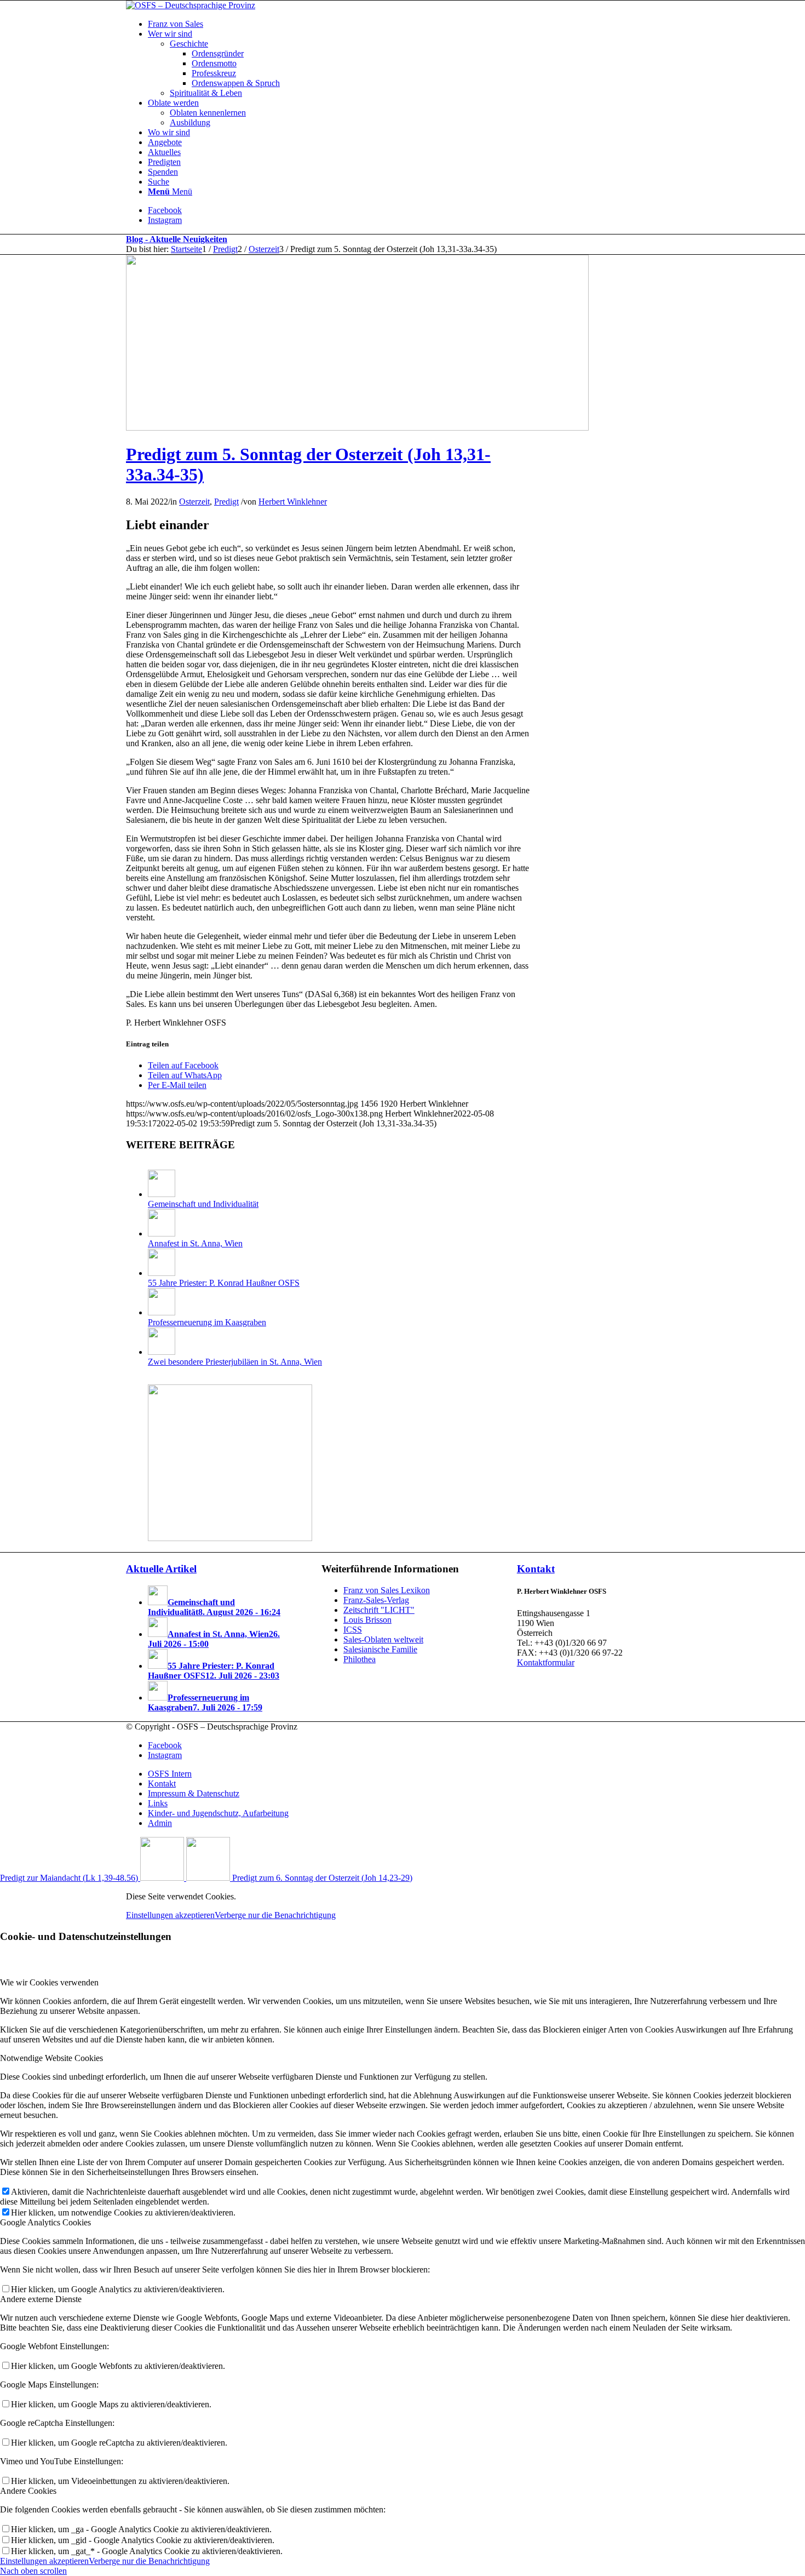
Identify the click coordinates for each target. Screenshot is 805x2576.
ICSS (353, 1630)
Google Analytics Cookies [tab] (45, 2222)
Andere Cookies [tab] (28, 2491)
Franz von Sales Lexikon (387, 1590)
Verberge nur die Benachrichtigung (275, 1915)
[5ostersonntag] (357, 428)
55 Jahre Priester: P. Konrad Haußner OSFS (224, 1283)
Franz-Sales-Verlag (376, 1600)
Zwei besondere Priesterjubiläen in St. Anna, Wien (235, 1362)
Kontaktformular (546, 1662)
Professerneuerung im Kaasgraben (207, 1322)
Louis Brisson (367, 1620)
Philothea (360, 1659)
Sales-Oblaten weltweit (383, 1639)
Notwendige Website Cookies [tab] (51, 2058)
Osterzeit (194, 502)
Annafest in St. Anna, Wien (195, 1243)
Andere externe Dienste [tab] (41, 2299)
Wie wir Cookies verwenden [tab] (49, 1982)
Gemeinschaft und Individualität (203, 1204)
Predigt (226, 502)
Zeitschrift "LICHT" (379, 1610)
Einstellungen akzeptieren (170, 1915)
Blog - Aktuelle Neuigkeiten (177, 239)
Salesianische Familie (380, 1649)
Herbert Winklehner (293, 502)
